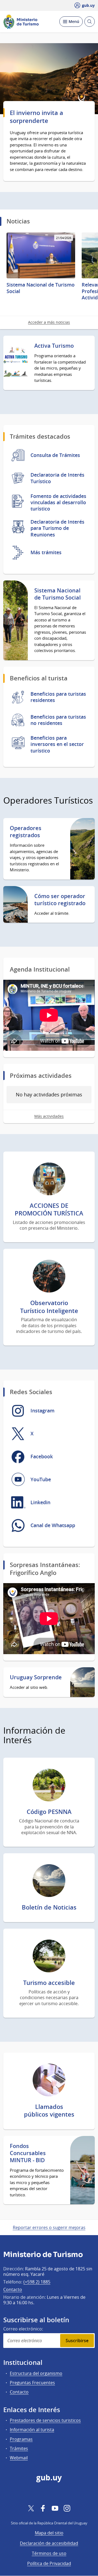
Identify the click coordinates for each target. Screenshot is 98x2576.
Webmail (19, 2458)
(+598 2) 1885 (37, 2282)
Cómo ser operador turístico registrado (60, 900)
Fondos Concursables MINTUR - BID (28, 2153)
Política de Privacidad (49, 2563)
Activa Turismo (54, 346)
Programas (21, 2439)
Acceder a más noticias (49, 322)
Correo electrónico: (23, 2329)
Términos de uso (49, 2553)
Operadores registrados (26, 832)
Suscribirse (77, 2341)
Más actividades (49, 1116)
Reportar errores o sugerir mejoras (49, 2227)
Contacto (13, 2289)
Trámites (19, 2448)
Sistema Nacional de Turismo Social (58, 594)
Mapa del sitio (49, 2533)
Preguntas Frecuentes (32, 2383)
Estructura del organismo (36, 2373)
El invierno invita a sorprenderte (36, 117)
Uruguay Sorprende (36, 1677)
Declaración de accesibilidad (49, 2543)
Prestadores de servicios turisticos (45, 2420)
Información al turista (32, 2430)
